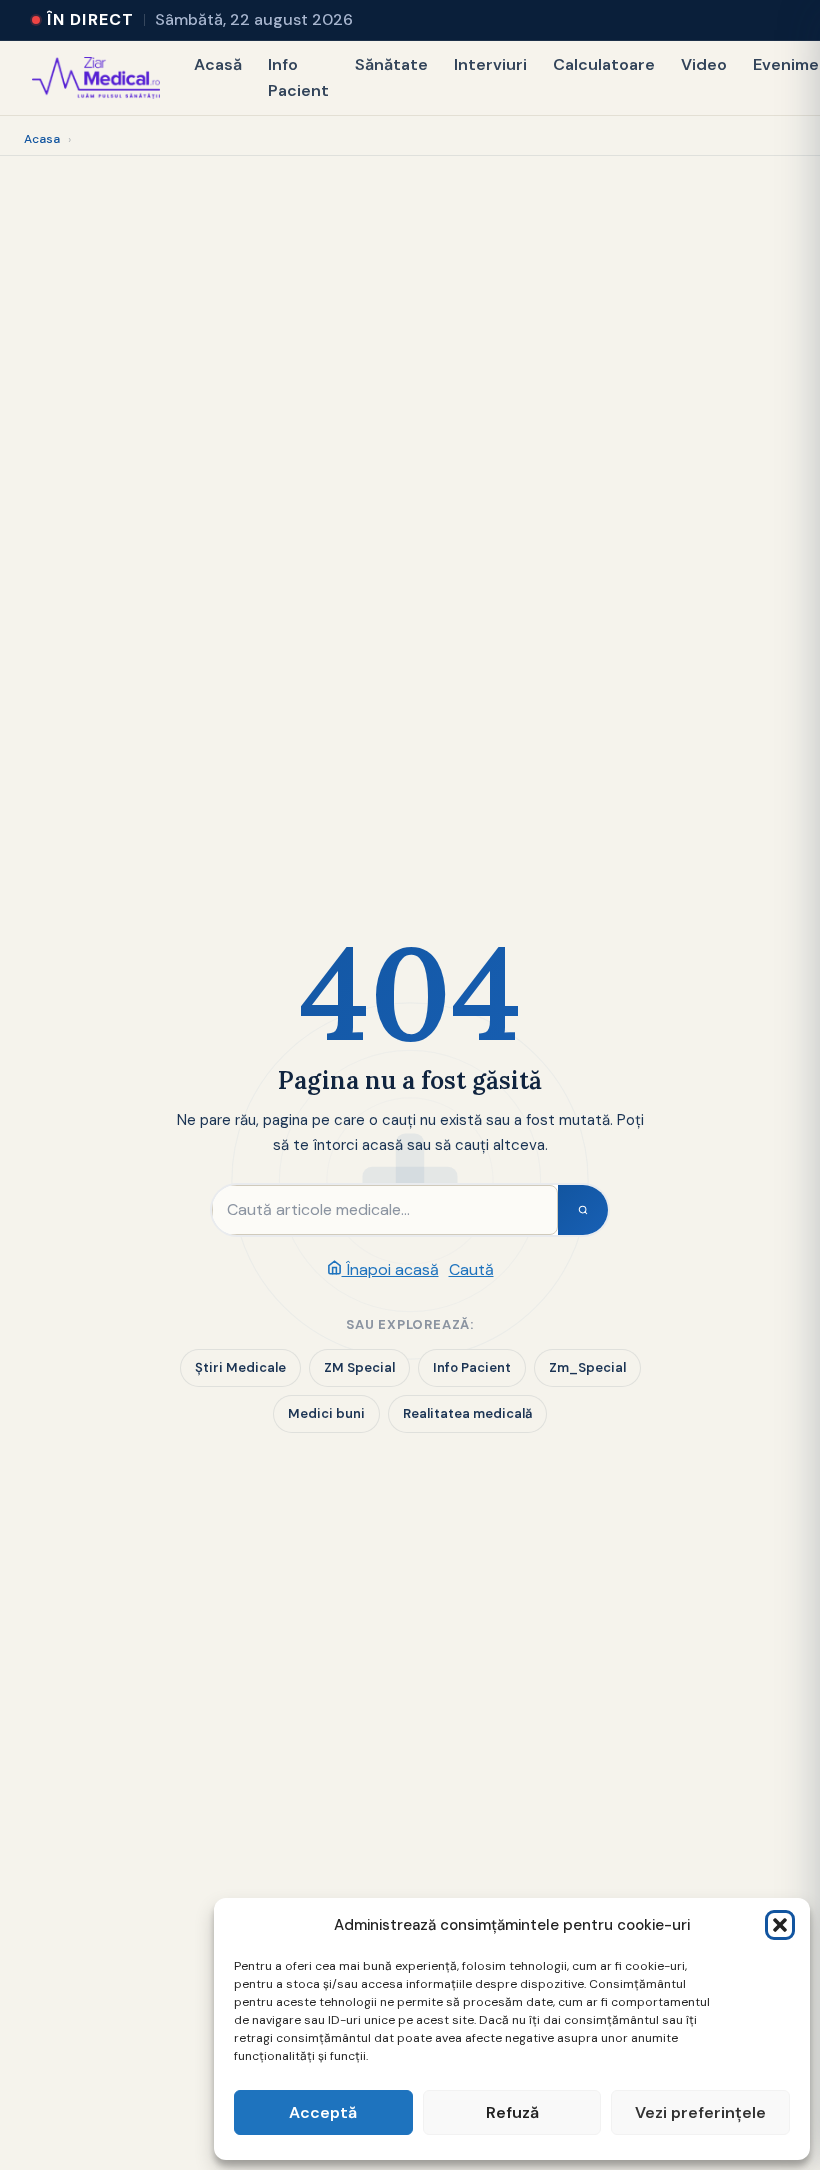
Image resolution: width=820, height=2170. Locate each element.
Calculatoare (604, 64)
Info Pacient (298, 77)
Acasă (218, 64)
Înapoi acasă (390, 1269)
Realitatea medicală (467, 1413)
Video (704, 64)
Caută (471, 1269)
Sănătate (391, 64)
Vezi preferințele (700, 2112)
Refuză (512, 2112)
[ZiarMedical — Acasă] (96, 78)
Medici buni (326, 1413)
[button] (780, 1925)
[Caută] (583, 1210)
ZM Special (359, 1367)
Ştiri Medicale (240, 1367)
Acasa (42, 139)
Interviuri (490, 64)
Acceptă (323, 2112)
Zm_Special (587, 1367)
